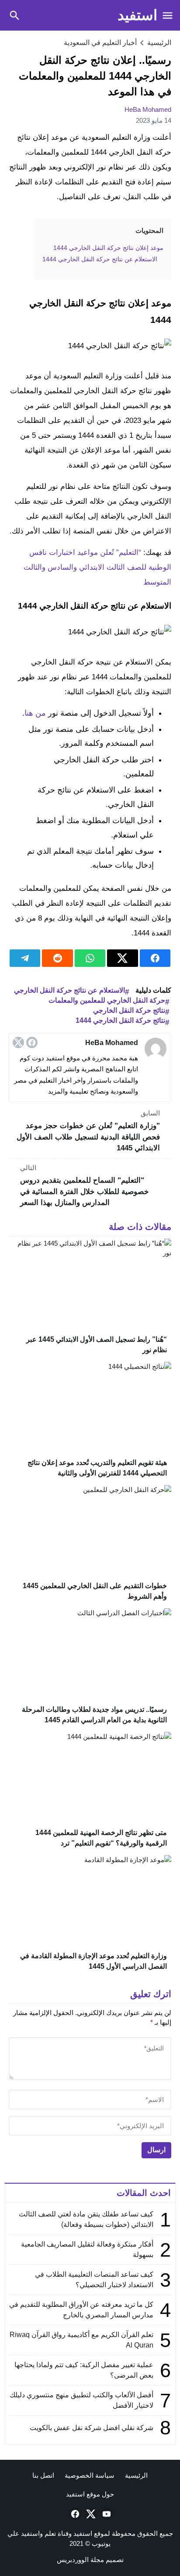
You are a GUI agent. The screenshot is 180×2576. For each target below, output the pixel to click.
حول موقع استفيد (90, 2494)
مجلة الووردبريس (80, 2560)
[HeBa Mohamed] (156, 1049)
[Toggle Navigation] (168, 15)
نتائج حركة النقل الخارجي (129, 1010)
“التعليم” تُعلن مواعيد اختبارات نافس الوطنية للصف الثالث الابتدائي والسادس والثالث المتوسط (97, 567)
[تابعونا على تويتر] (90, 2514)
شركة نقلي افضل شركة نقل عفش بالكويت (92, 2428)
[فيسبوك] (32, 1042)
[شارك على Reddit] (57, 958)
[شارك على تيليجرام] (25, 958)
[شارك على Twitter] (122, 958)
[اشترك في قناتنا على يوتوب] (106, 2514)
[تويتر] (18, 1042)
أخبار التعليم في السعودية (100, 43)
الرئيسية (136, 2475)
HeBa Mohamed (148, 109)
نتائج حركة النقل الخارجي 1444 (120, 1020)
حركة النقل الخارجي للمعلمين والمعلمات (107, 1000)
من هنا (35, 713)
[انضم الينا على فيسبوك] (74, 2514)
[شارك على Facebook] (155, 958)
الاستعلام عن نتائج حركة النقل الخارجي (69, 990)
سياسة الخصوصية (90, 2475)
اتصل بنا (43, 2475)
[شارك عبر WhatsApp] (90, 958)
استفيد (137, 15)
